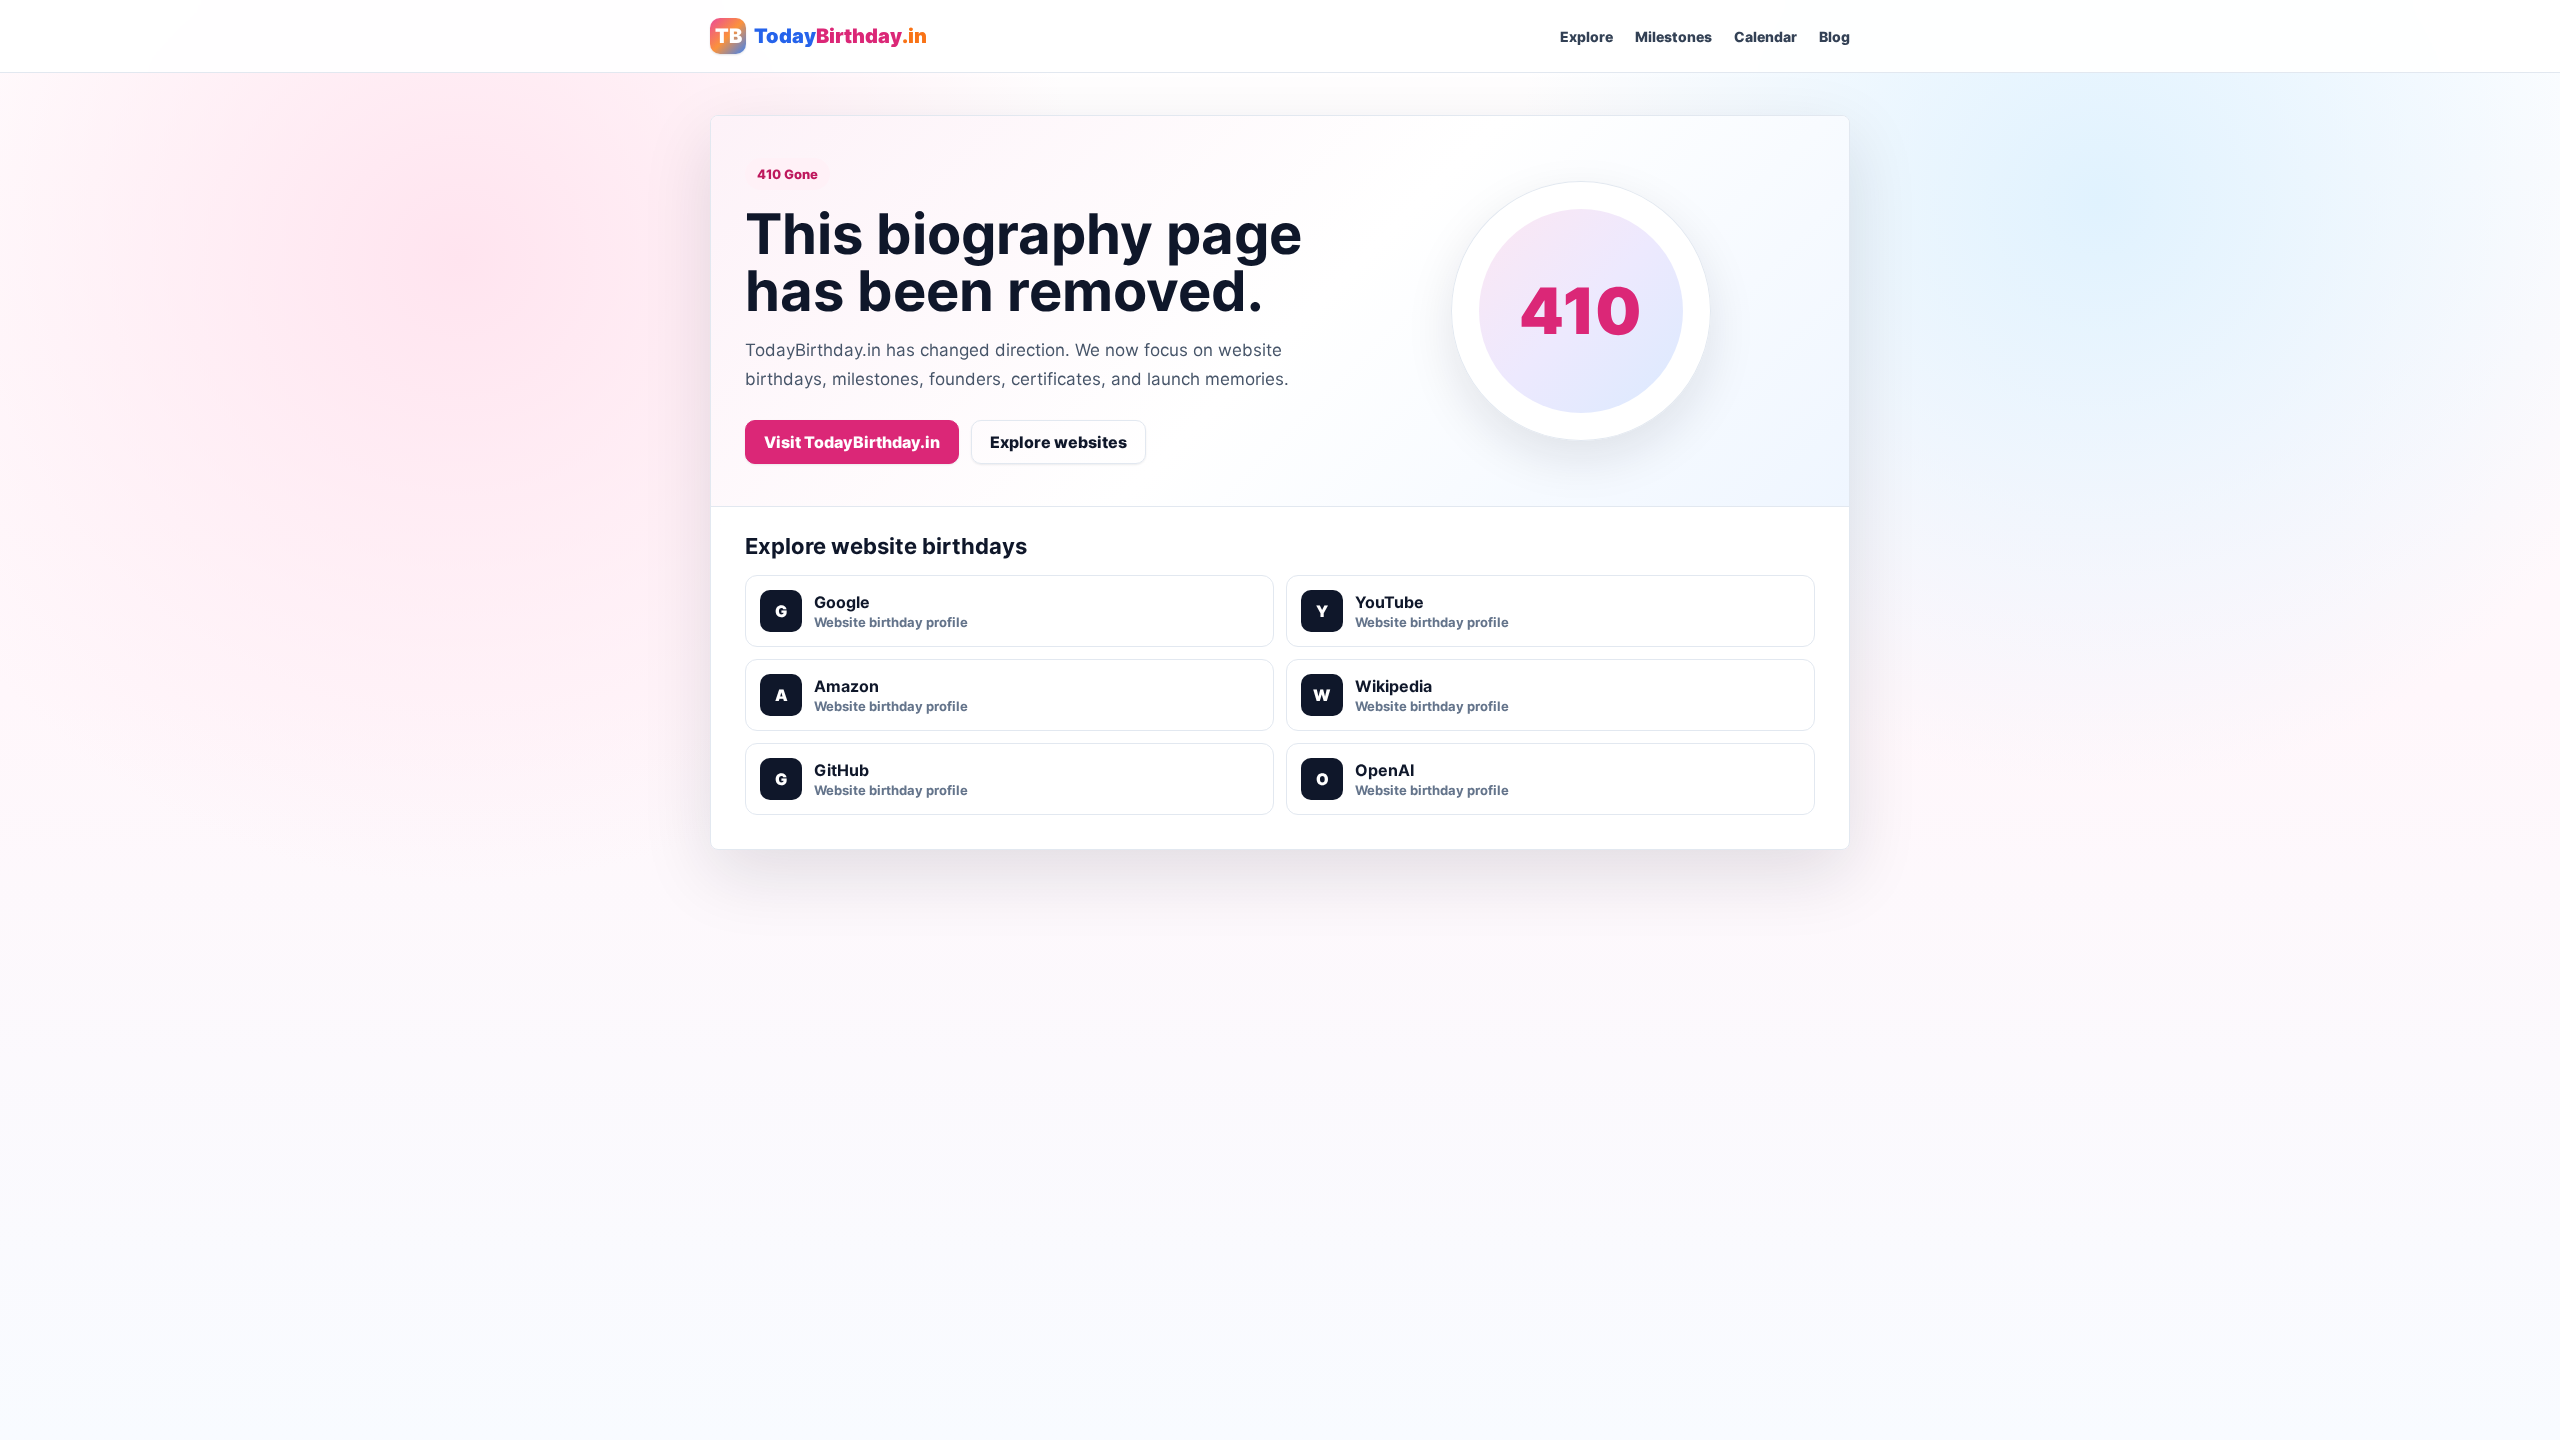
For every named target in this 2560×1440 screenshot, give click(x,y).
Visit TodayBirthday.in (852, 442)
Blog (1834, 36)
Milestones (1673, 36)
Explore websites (1058, 442)
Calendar (1765, 36)
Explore (1586, 36)
